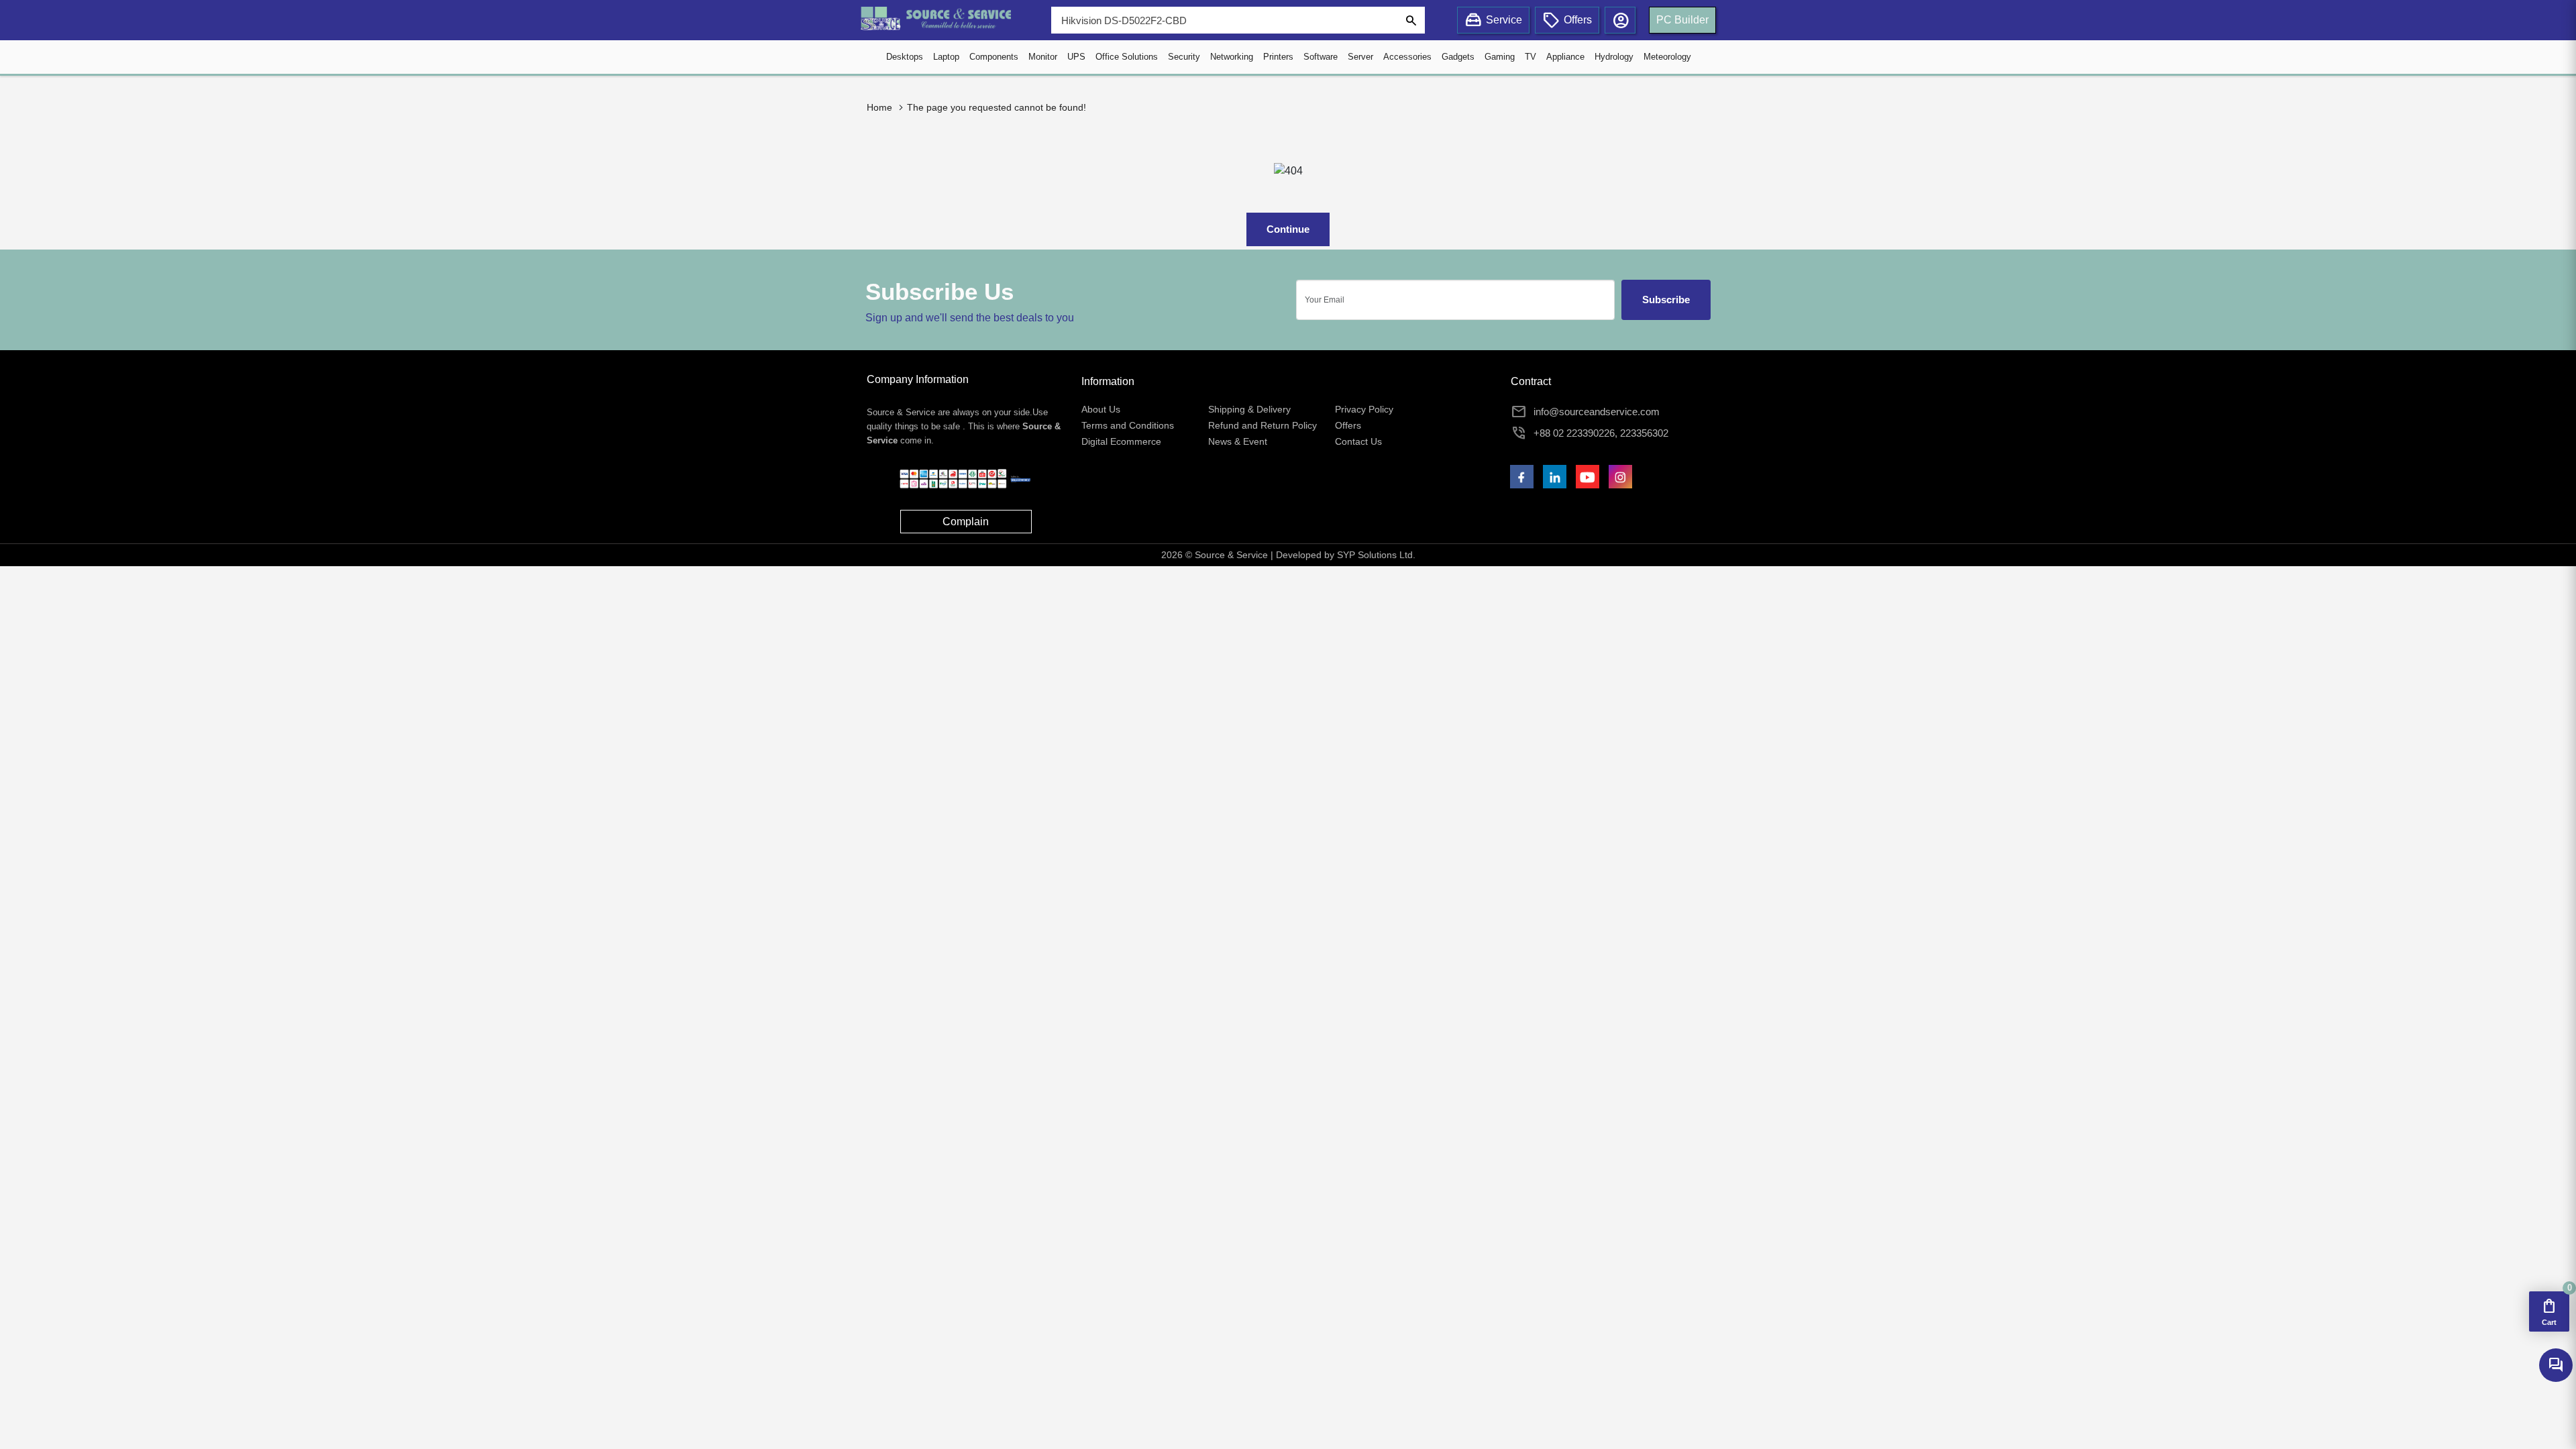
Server (1360, 57)
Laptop (946, 57)
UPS (1076, 57)
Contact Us (1358, 441)
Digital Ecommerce (1121, 441)
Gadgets (1458, 57)
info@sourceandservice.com (1597, 412)
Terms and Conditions (1128, 425)
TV (1531, 57)
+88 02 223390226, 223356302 (1601, 433)
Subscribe (1666, 300)
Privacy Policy (1364, 409)
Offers (1348, 425)
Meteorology (1667, 57)
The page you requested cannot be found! (997, 107)
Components (994, 57)
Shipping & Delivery (1249, 409)
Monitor (1043, 57)
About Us (1101, 409)
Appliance (1565, 57)
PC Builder (1682, 20)
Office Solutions (1127, 57)
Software (1321, 57)
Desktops (905, 57)
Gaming (1500, 57)
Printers (1278, 57)
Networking (1232, 57)
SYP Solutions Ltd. (1376, 555)
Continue (1288, 229)
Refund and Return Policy (1263, 425)
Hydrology (1614, 57)
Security (1184, 57)
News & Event (1238, 441)
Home (879, 107)
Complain (966, 522)
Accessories (1407, 57)
